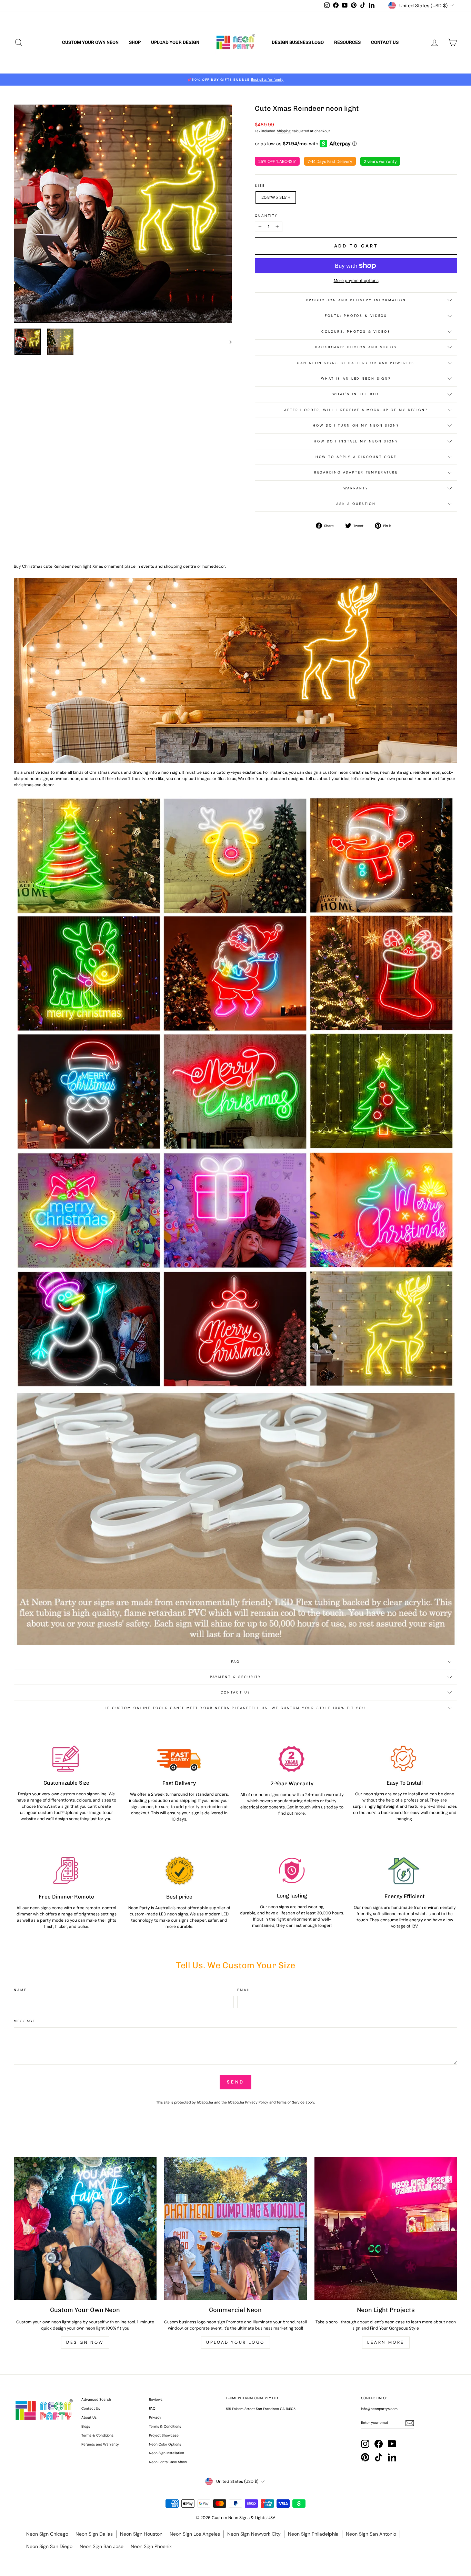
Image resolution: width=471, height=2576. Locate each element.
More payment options (356, 281)
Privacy (155, 2417)
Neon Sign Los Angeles (195, 2534)
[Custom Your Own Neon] (85, 2228)
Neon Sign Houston (141, 2534)
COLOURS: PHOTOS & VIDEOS (356, 331)
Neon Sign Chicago (47, 2534)
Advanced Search (96, 2399)
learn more (386, 2342)
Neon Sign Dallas (94, 2534)
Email (244, 1990)
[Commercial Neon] (235, 2228)
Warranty (356, 488)
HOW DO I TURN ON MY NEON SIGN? (356, 425)
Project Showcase (164, 2435)
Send (235, 2082)
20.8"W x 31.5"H (276, 197)
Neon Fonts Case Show (168, 2462)
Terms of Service (290, 2102)
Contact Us (385, 42)
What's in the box (356, 394)
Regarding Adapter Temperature (356, 472)
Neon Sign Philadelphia (313, 2534)
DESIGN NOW (85, 2342)
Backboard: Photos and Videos (356, 347)
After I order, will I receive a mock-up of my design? (356, 410)
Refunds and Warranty (100, 2444)
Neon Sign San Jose (102, 2546)
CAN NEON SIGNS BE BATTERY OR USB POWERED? (356, 363)
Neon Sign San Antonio (371, 2534)
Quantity (266, 216)
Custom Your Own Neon (90, 42)
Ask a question (356, 504)
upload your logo (235, 2342)
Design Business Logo (298, 42)
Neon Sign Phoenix (151, 2546)
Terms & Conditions (97, 2435)
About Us (89, 2417)
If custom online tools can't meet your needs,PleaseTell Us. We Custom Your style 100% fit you (235, 1708)
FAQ (235, 1662)
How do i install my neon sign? (356, 441)
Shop (135, 42)
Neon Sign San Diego (49, 2546)
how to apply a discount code (356, 457)
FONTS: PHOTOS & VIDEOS (356, 316)
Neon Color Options (165, 2444)
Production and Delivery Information (356, 300)
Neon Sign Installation (167, 2453)
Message (25, 2021)
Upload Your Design (175, 42)
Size (260, 186)
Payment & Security (236, 1677)
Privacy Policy (257, 2102)
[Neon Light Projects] (386, 2228)
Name (20, 1990)
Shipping (284, 131)
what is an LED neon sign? (356, 378)
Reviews (156, 2399)
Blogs (86, 2426)
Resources (347, 42)
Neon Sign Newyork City (254, 2534)
